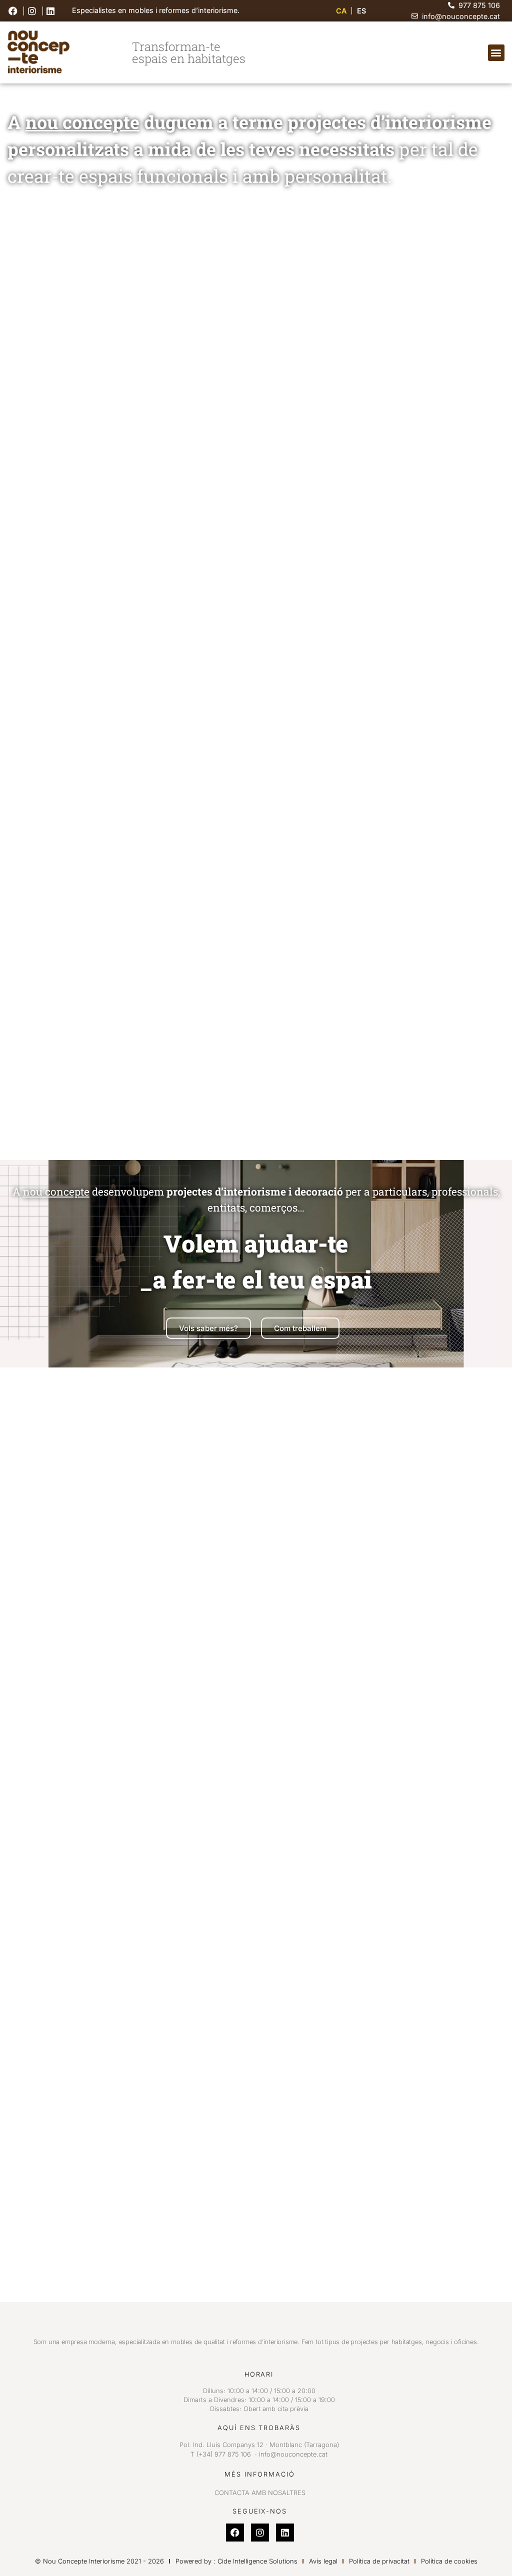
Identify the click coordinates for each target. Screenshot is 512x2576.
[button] (496, 53)
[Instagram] (260, 2533)
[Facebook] (235, 2533)
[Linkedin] (285, 2533)
